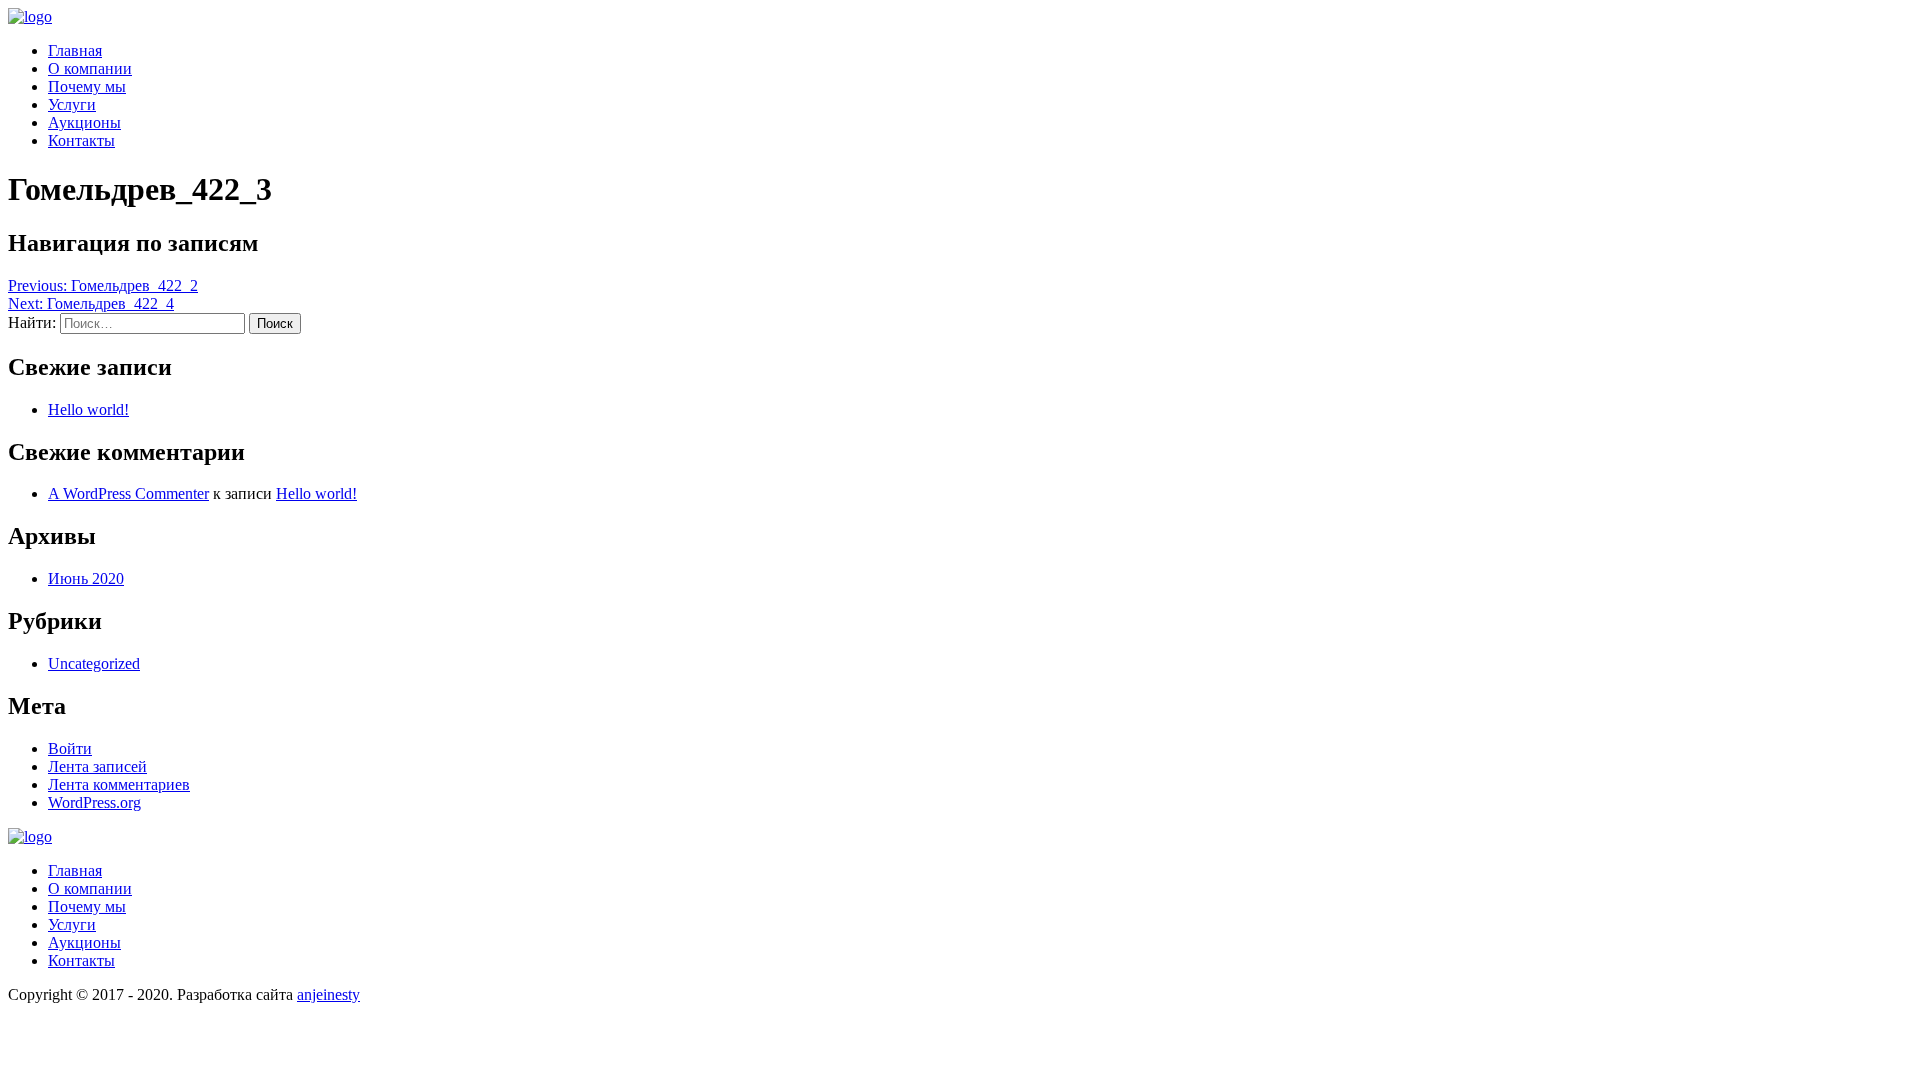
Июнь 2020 (86, 578)
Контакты (81, 140)
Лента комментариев (119, 784)
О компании (90, 68)
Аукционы (84, 122)
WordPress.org (94, 802)
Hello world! (88, 409)
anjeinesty (328, 994)
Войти (70, 748)
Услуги (72, 104)
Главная (75, 50)
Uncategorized (94, 663)
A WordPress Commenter (128, 493)
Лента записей (97, 766)
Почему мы (87, 86)
